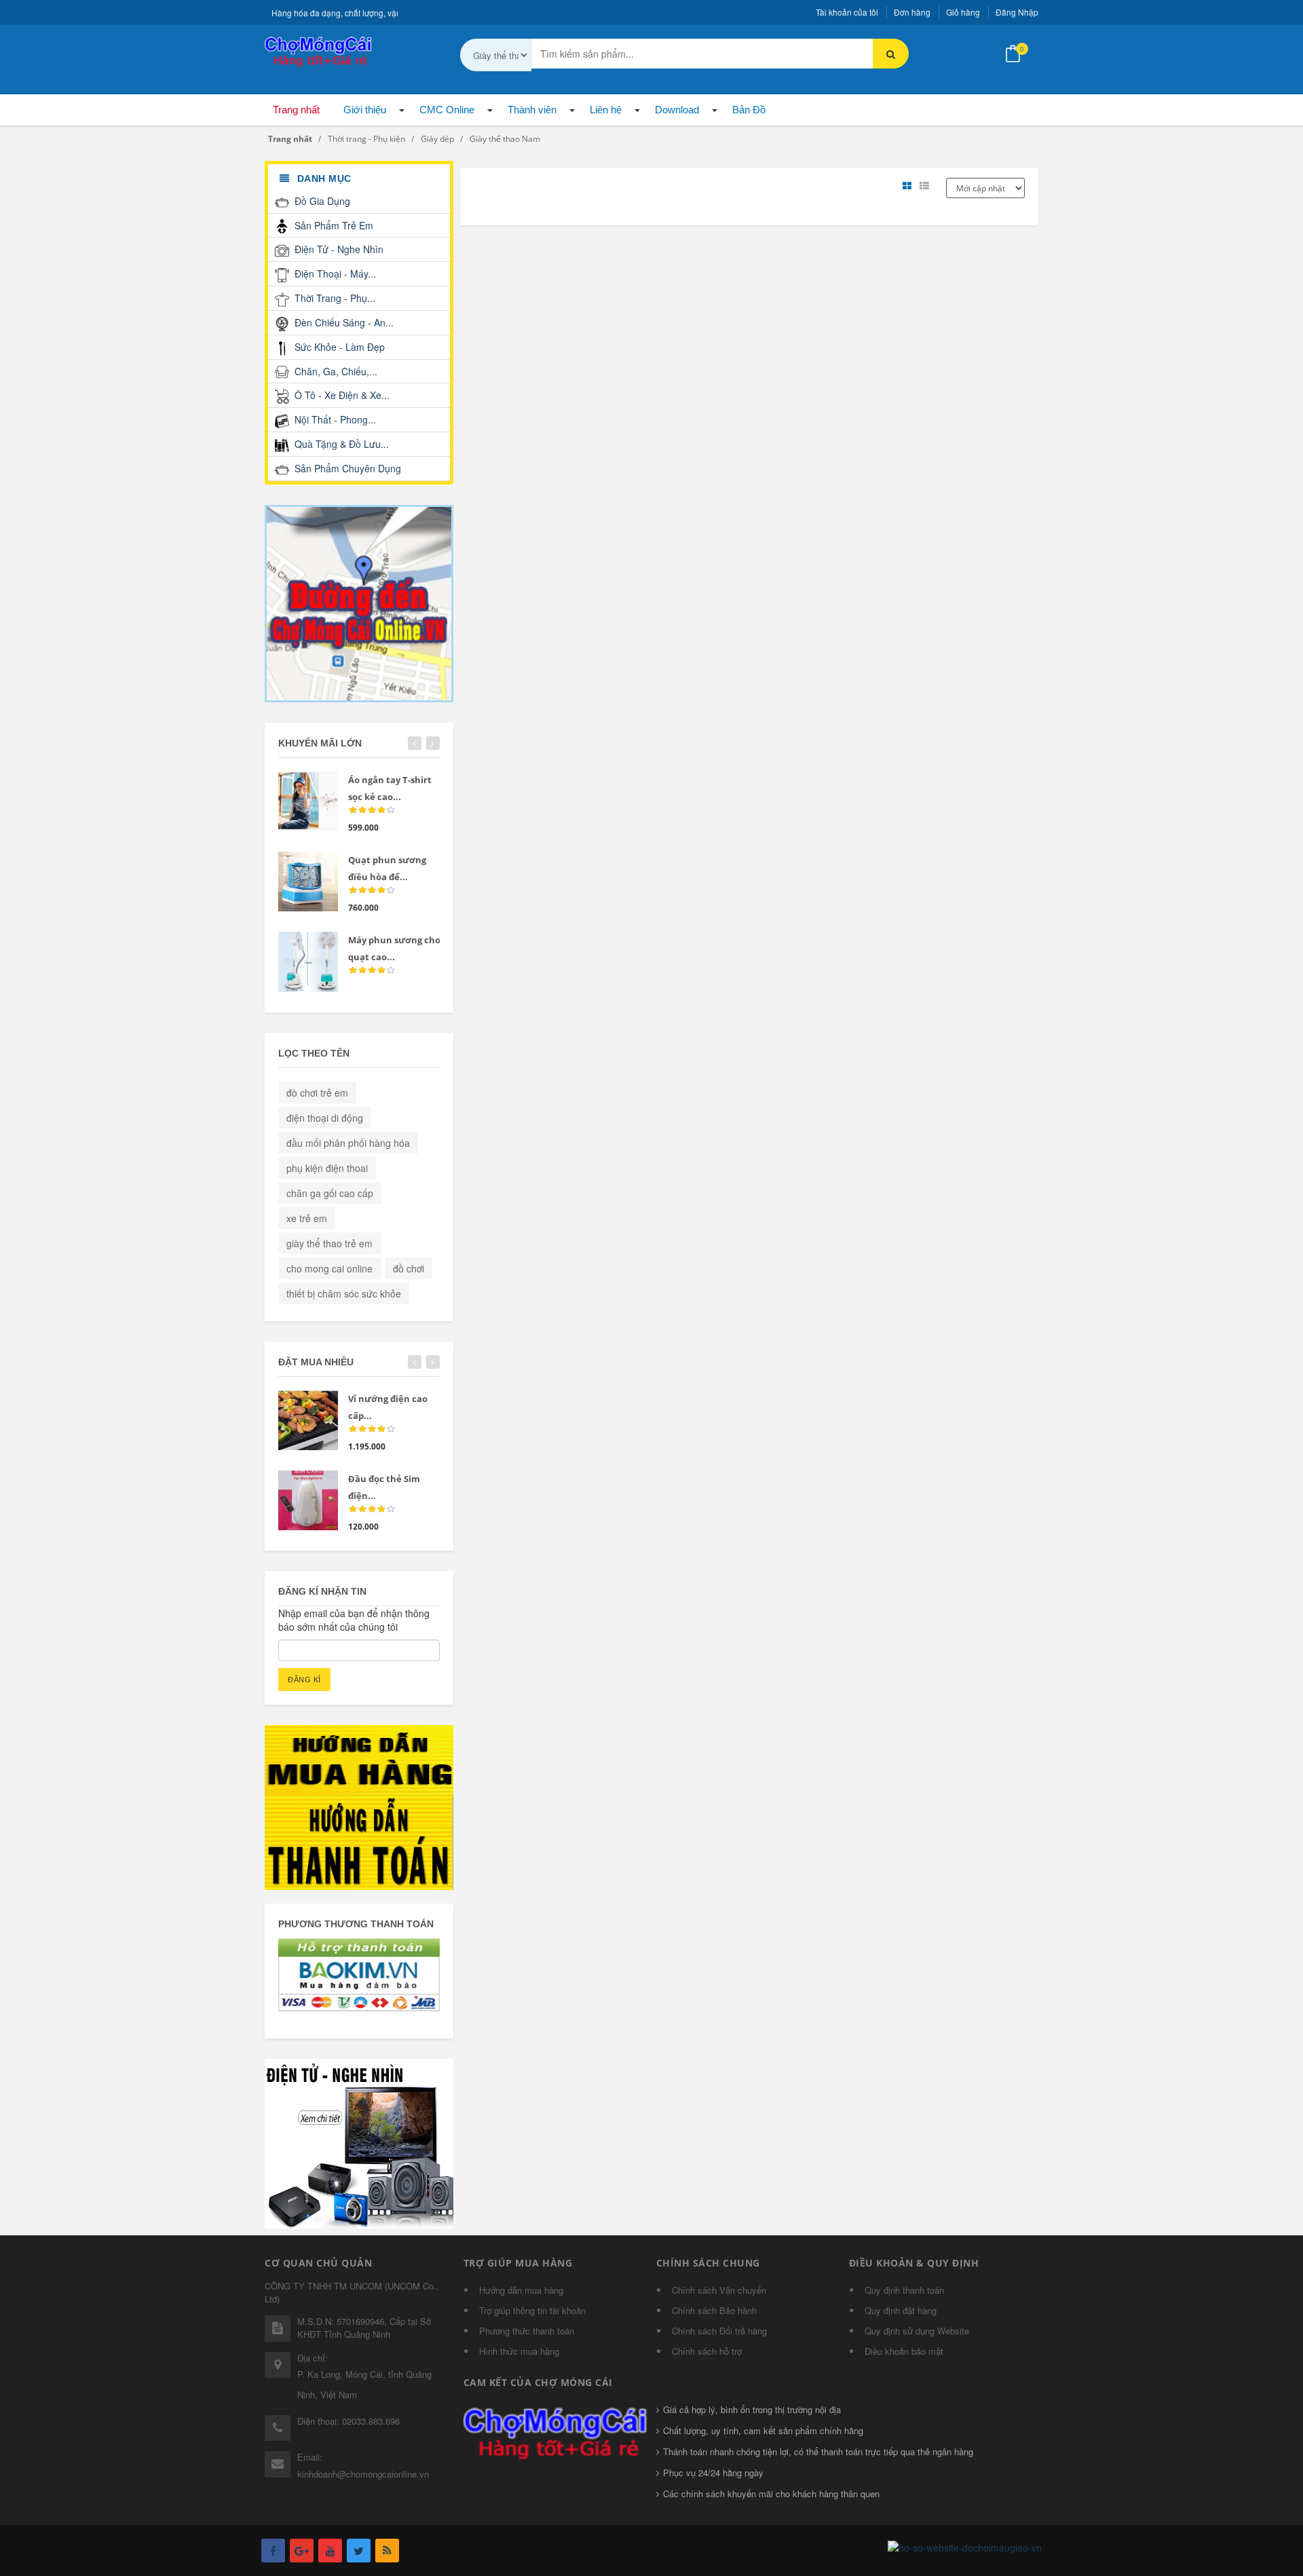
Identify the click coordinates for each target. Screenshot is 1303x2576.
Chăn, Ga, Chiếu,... (335, 371)
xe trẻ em (307, 1218)
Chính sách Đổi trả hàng (719, 2331)
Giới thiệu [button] (365, 110)
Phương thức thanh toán (527, 2331)
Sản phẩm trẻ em (333, 225)
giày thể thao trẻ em (329, 1243)
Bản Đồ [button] (749, 110)
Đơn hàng (912, 12)
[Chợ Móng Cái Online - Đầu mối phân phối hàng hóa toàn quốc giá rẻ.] (319, 50)
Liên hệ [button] (606, 110)
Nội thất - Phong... (334, 419)
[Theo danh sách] (926, 186)
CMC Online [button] (447, 110)
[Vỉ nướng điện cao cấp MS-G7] (308, 1420)
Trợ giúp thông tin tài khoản (532, 2310)
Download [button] (677, 110)
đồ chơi (409, 1268)
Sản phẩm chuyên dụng (346, 468)
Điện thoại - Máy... (334, 273)
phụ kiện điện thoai (327, 1168)
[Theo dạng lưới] (909, 186)
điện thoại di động (325, 1118)
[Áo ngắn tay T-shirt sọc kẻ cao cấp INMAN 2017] (308, 801)
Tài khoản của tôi (847, 12)
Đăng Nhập (1017, 12)
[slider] (372, 810)
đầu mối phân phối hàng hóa (348, 1143)
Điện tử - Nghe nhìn (338, 249)
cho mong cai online (329, 1268)
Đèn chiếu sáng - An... (343, 322)
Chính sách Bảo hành (714, 2310)
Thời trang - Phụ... (334, 298)
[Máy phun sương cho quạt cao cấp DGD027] (308, 962)
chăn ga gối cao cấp (330, 1193)
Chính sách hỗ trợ (707, 2351)
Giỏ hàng (963, 12)
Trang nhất (296, 110)
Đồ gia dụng (321, 201)
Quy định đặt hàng (901, 2310)
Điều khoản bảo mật (904, 2351)
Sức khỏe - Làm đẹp (338, 347)
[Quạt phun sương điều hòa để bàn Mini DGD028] (308, 882)
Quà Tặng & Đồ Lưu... (340, 444)
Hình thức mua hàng (519, 2351)
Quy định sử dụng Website (917, 2331)
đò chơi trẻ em (317, 1093)
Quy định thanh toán (904, 2290)
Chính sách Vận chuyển (719, 2290)
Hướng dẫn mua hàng (521, 2290)
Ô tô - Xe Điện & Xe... (341, 395)
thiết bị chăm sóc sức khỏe (344, 1293)
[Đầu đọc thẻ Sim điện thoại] (308, 1500)
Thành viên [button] (532, 110)
